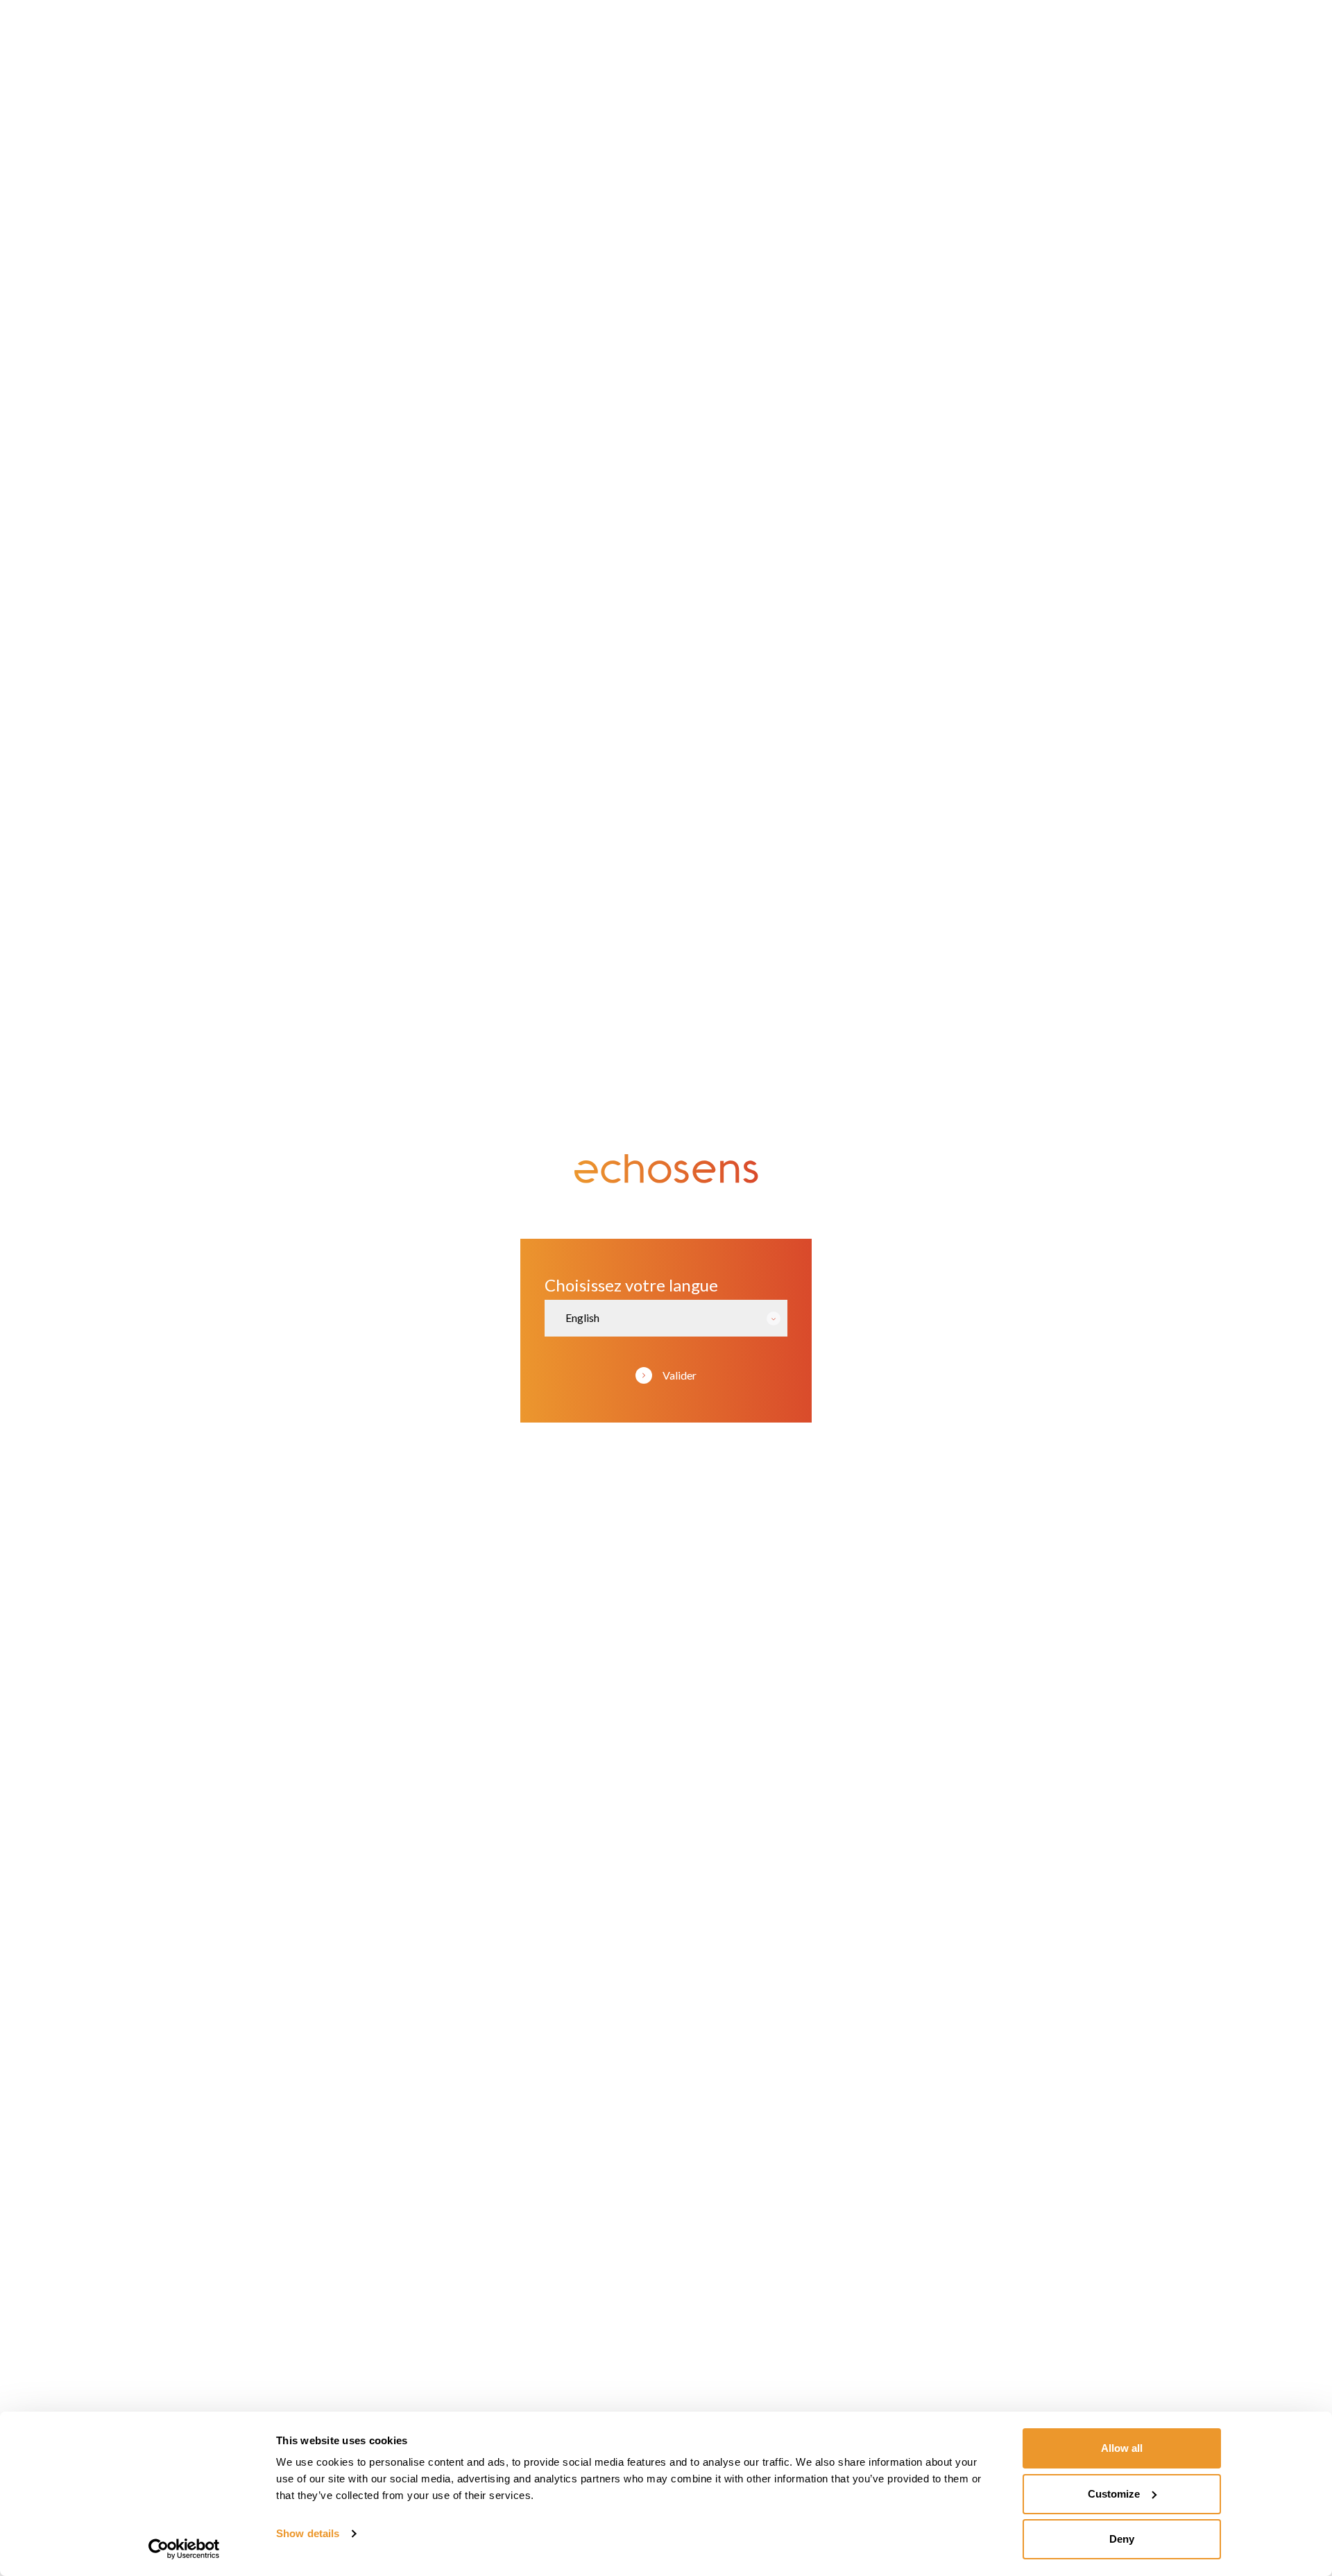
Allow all (1122, 2448)
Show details (308, 2533)
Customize (1114, 2494)
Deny (1122, 2539)
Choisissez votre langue (631, 1285)
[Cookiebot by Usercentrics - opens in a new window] (184, 2549)
